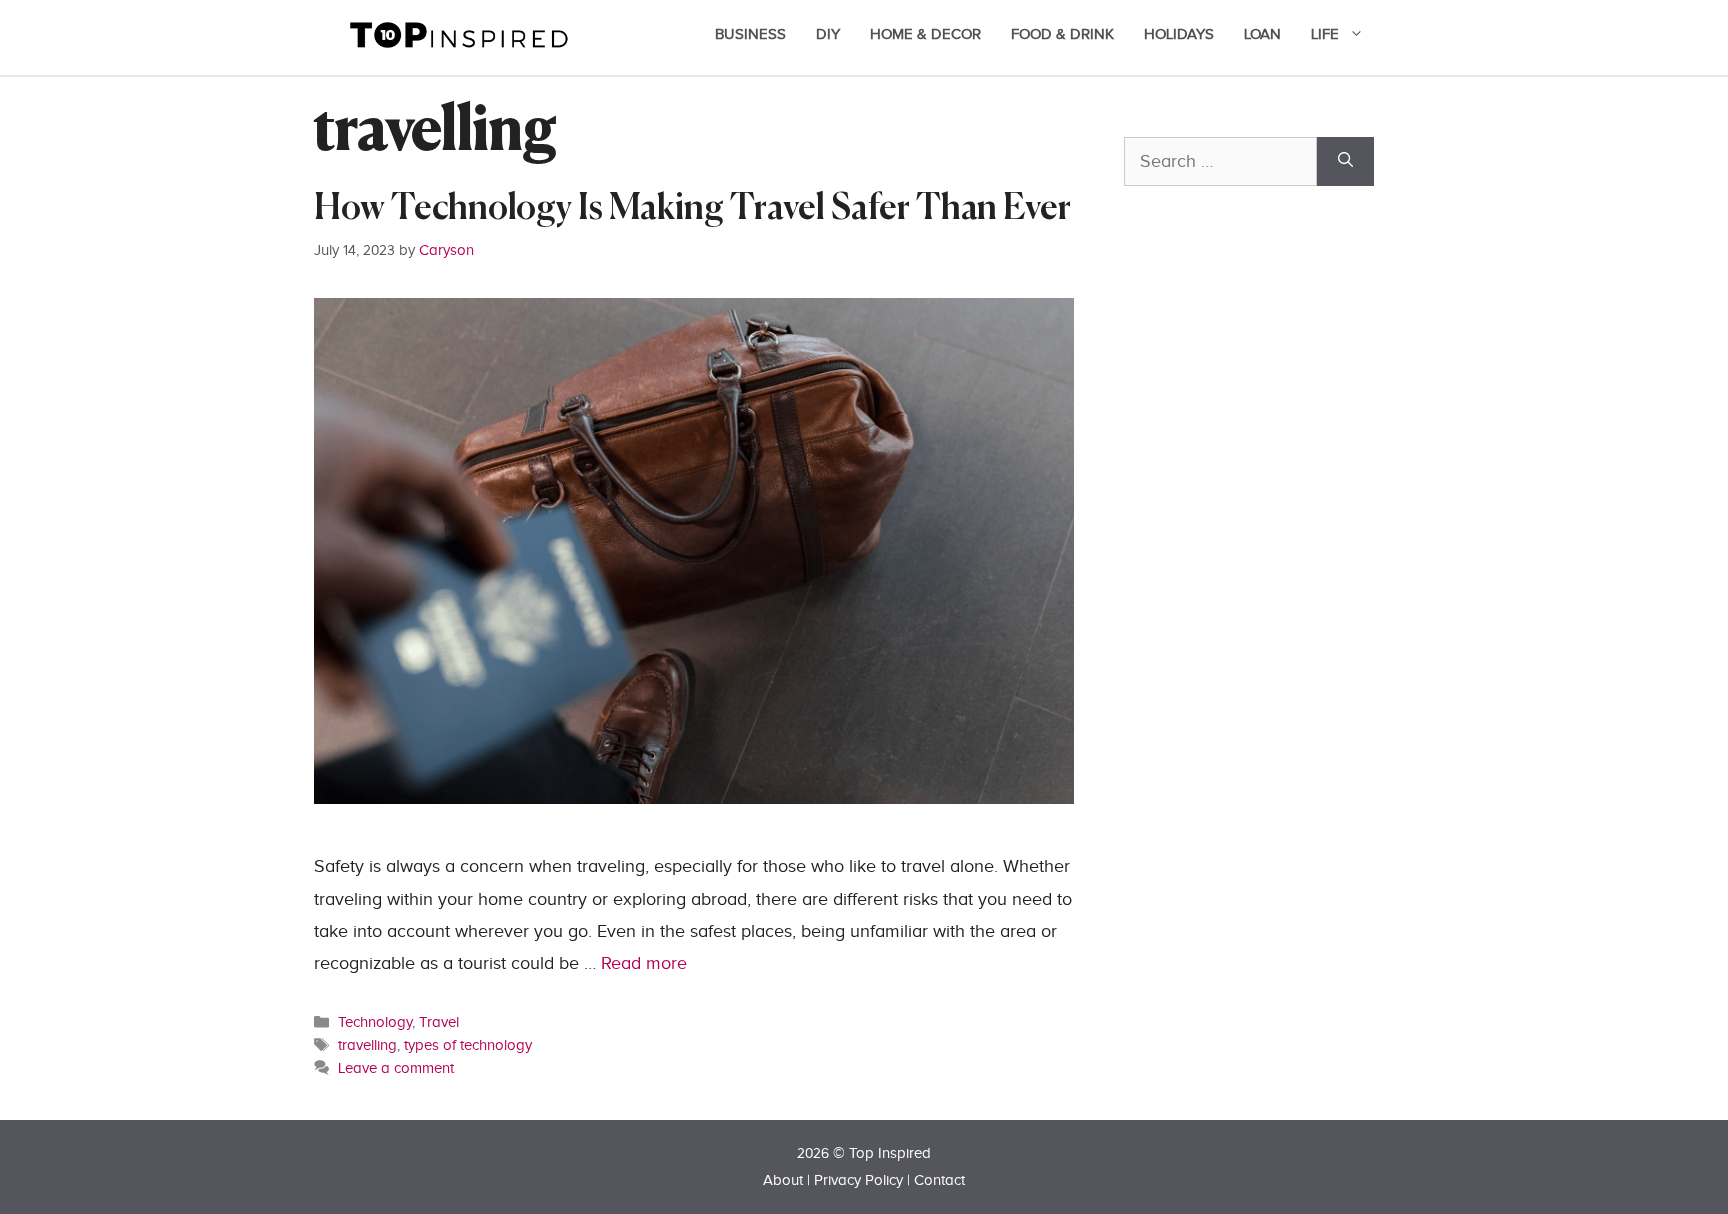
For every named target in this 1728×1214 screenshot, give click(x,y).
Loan (1262, 34)
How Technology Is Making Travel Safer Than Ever (692, 209)
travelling (367, 1045)
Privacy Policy (858, 1180)
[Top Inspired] (459, 33)
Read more (644, 963)
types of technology (468, 1045)
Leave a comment (396, 1068)
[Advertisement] (1274, 647)
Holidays (1179, 34)
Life (1325, 34)
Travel (439, 1022)
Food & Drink (1062, 34)
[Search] (1345, 161)
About (783, 1180)
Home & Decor (925, 34)
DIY (828, 34)
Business (750, 34)
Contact (939, 1180)
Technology (375, 1022)
